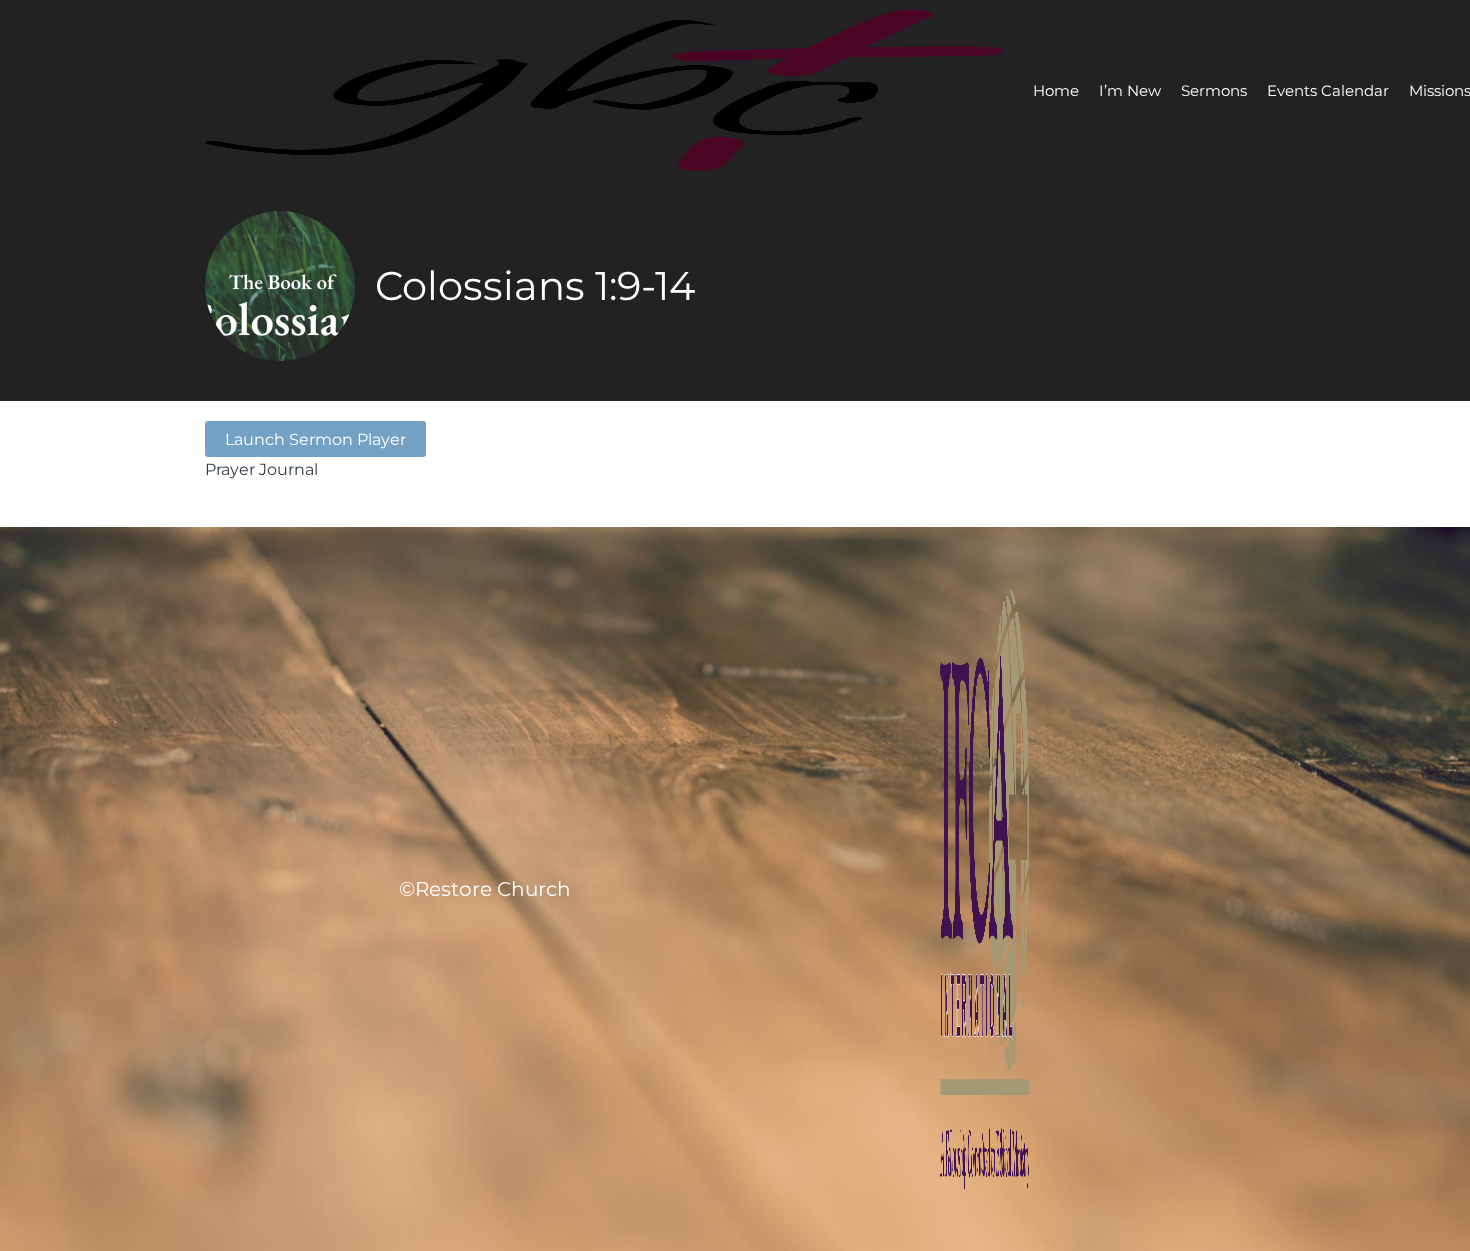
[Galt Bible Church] (604, 90)
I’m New (1130, 90)
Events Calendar (1328, 90)
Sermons (1214, 90)
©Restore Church (485, 889)
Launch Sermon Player (315, 439)
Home (1056, 90)
